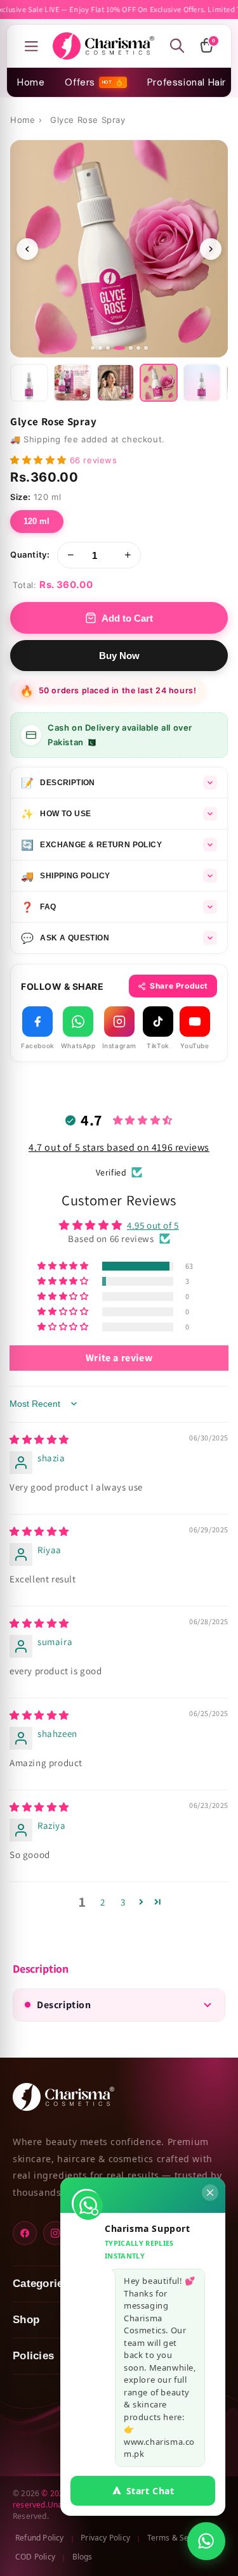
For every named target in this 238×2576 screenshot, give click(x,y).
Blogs (83, 2557)
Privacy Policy (105, 2538)
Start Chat (150, 2491)
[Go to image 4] (116, 348)
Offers (89, 82)
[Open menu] (31, 46)
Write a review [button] (119, 1358)
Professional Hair (187, 82)
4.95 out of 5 (153, 1225)
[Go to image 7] (146, 348)
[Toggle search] (176, 46)
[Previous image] (27, 249)
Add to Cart (127, 618)
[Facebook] (25, 2233)
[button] (40, 460)
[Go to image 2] (100, 348)
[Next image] (211, 249)
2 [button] (103, 1902)
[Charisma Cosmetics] (103, 46)
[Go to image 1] (93, 348)
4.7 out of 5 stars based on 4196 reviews (119, 1147)
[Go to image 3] (108, 348)
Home (31, 82)
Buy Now (119, 656)
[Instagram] (55, 2233)
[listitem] (29, 383)
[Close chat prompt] (210, 2193)
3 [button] (123, 1902)
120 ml (37, 521)
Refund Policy (40, 2538)
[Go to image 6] (138, 348)
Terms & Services (179, 2538)
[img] (39, 1439)
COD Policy (35, 2557)
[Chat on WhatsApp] (206, 2541)
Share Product (179, 986)
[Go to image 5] (127, 348)
